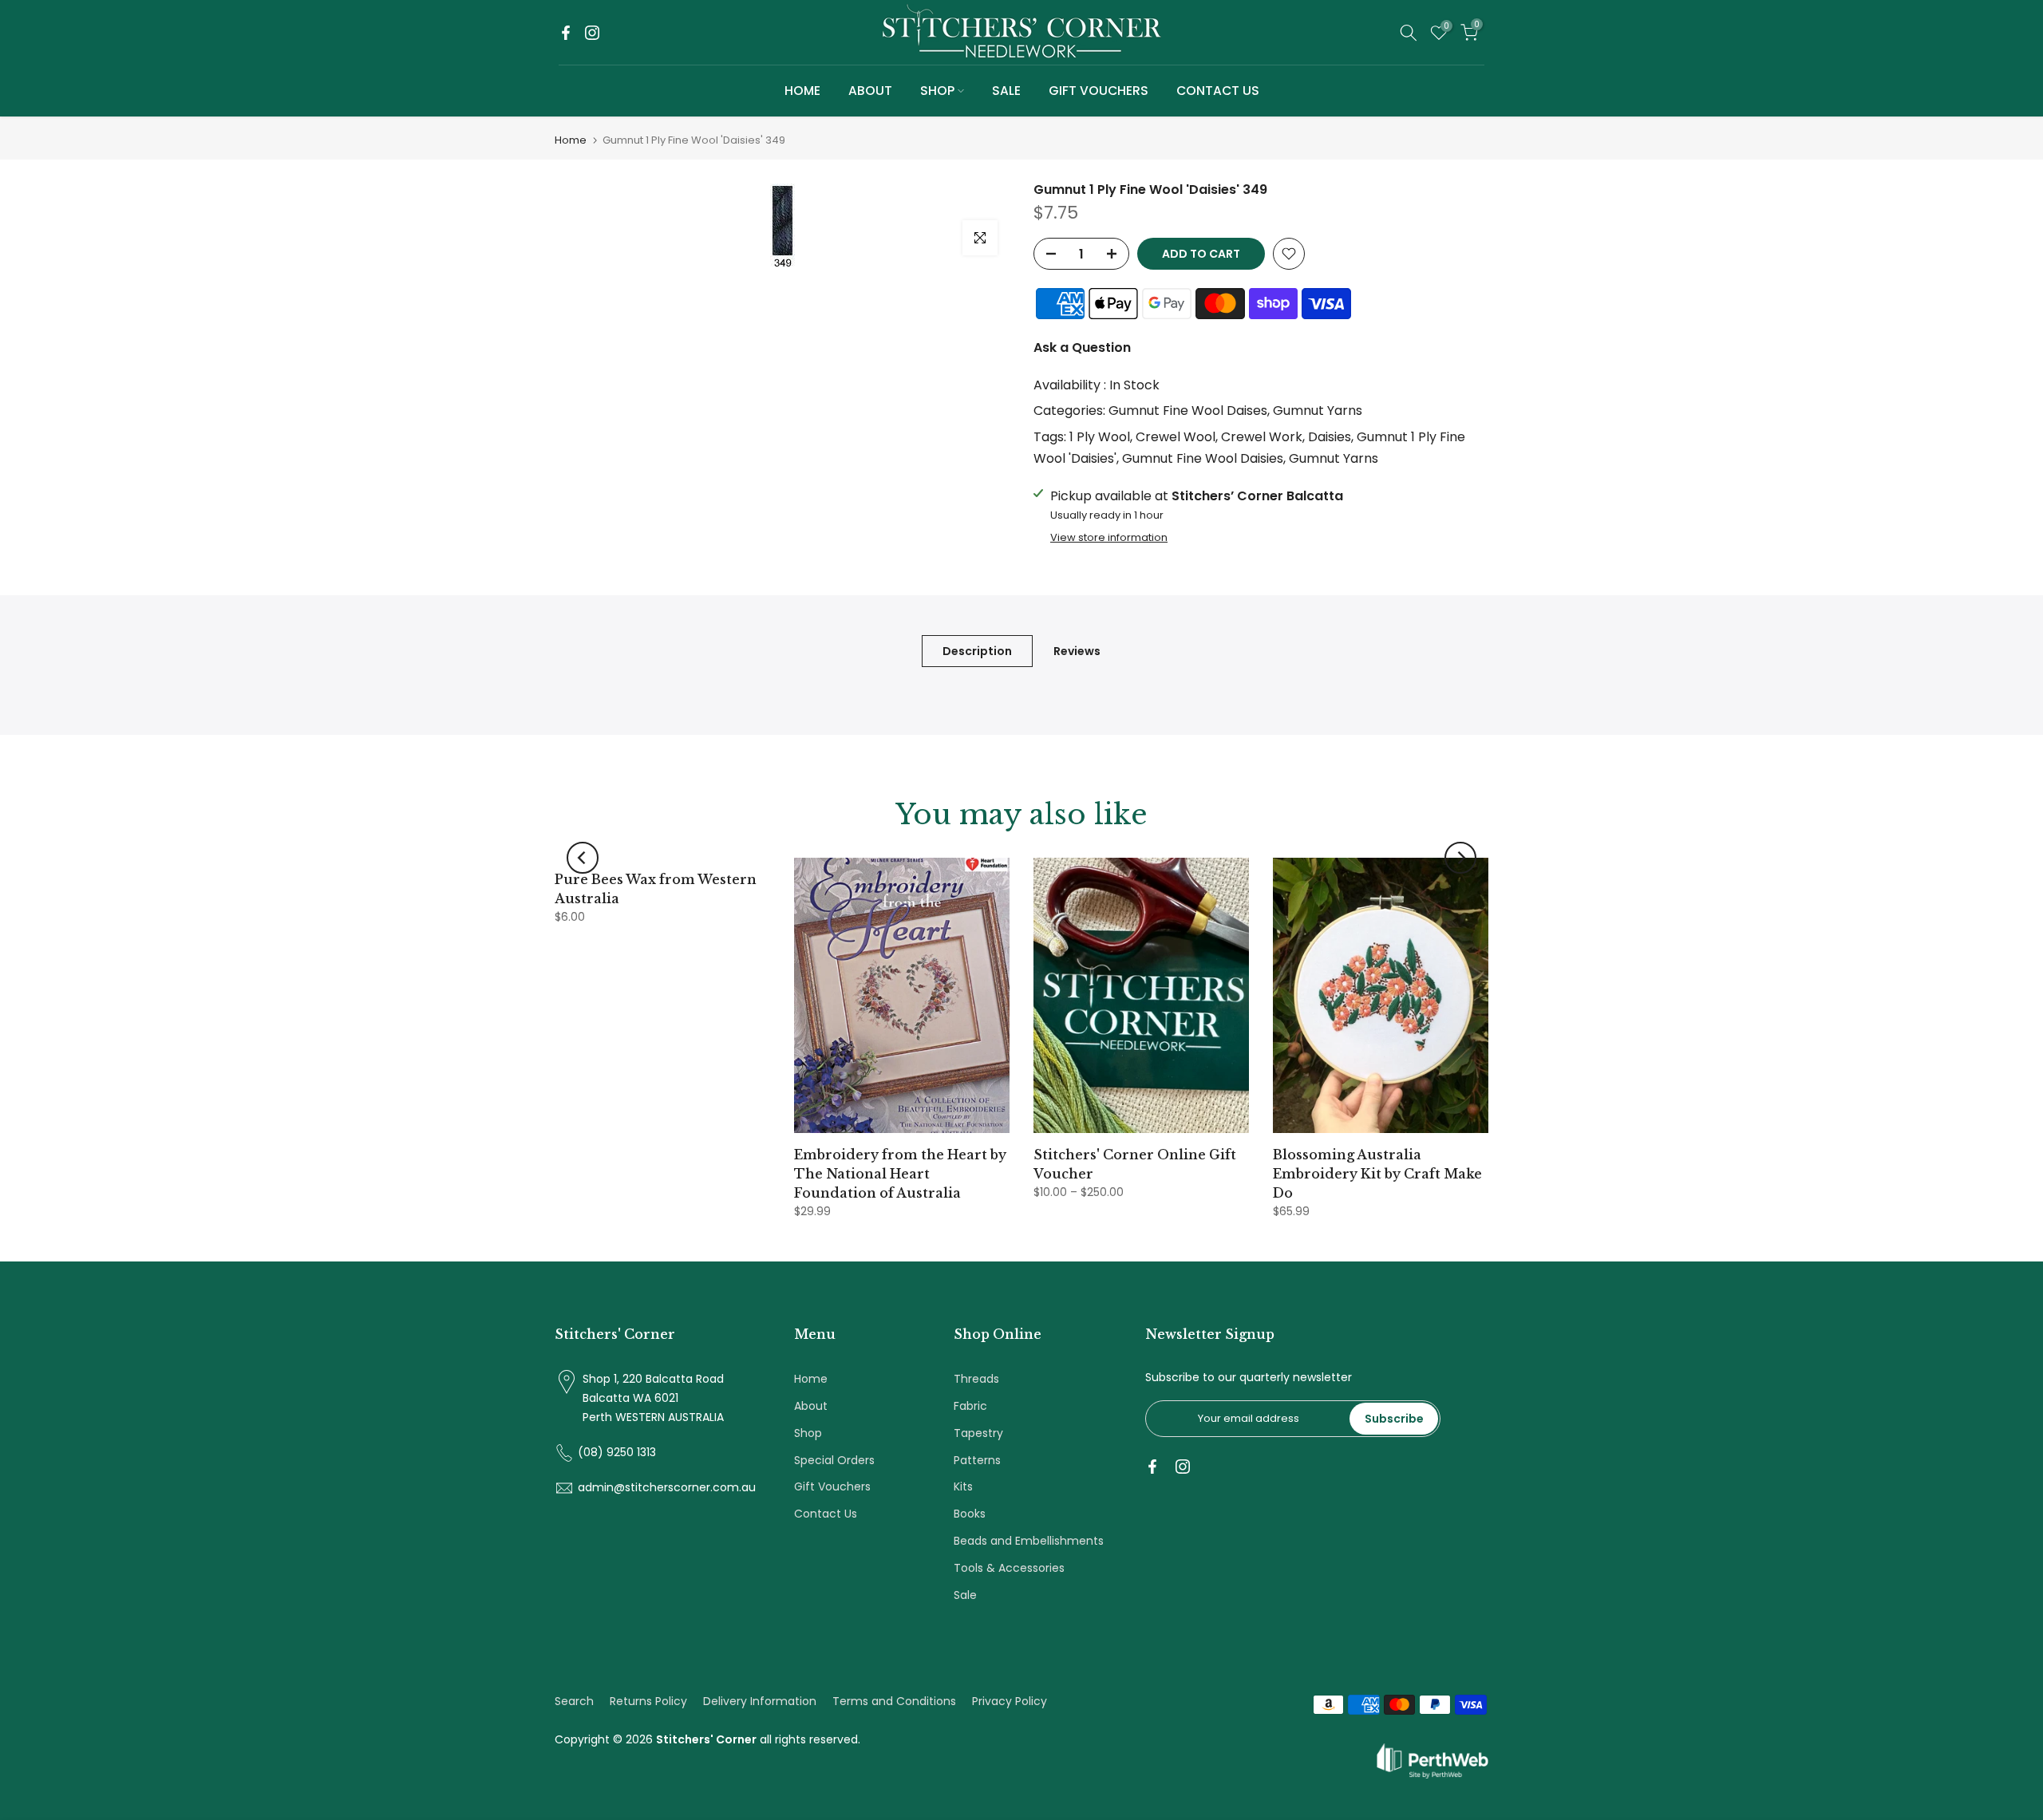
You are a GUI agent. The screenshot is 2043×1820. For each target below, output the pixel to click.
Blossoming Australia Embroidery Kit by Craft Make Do (1377, 1174)
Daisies (1330, 437)
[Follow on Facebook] (566, 33)
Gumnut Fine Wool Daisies (1203, 458)
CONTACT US (1218, 91)
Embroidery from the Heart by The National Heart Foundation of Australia (900, 1174)
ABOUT (870, 91)
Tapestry (978, 1433)
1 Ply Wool (1100, 437)
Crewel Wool (1176, 437)
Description (977, 651)
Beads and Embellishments (1029, 1541)
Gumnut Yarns (1318, 411)
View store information (1109, 538)
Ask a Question (1082, 347)
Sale (965, 1595)
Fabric (970, 1406)
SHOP (937, 91)
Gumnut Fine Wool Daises (1188, 411)
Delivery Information (760, 1701)
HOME (802, 91)
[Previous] (583, 858)
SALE (1006, 91)
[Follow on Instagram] (592, 33)
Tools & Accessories (1009, 1568)
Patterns (977, 1460)
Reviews (1077, 651)
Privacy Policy (1010, 1701)
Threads (976, 1379)
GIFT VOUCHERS (1099, 91)
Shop (808, 1433)
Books (970, 1514)
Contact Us (826, 1514)
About (811, 1406)
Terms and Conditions (894, 1701)
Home (571, 140)
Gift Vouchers (832, 1486)
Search (574, 1701)
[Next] (1460, 858)
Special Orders (834, 1460)
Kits (963, 1486)
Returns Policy (648, 1701)
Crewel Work (1262, 437)
